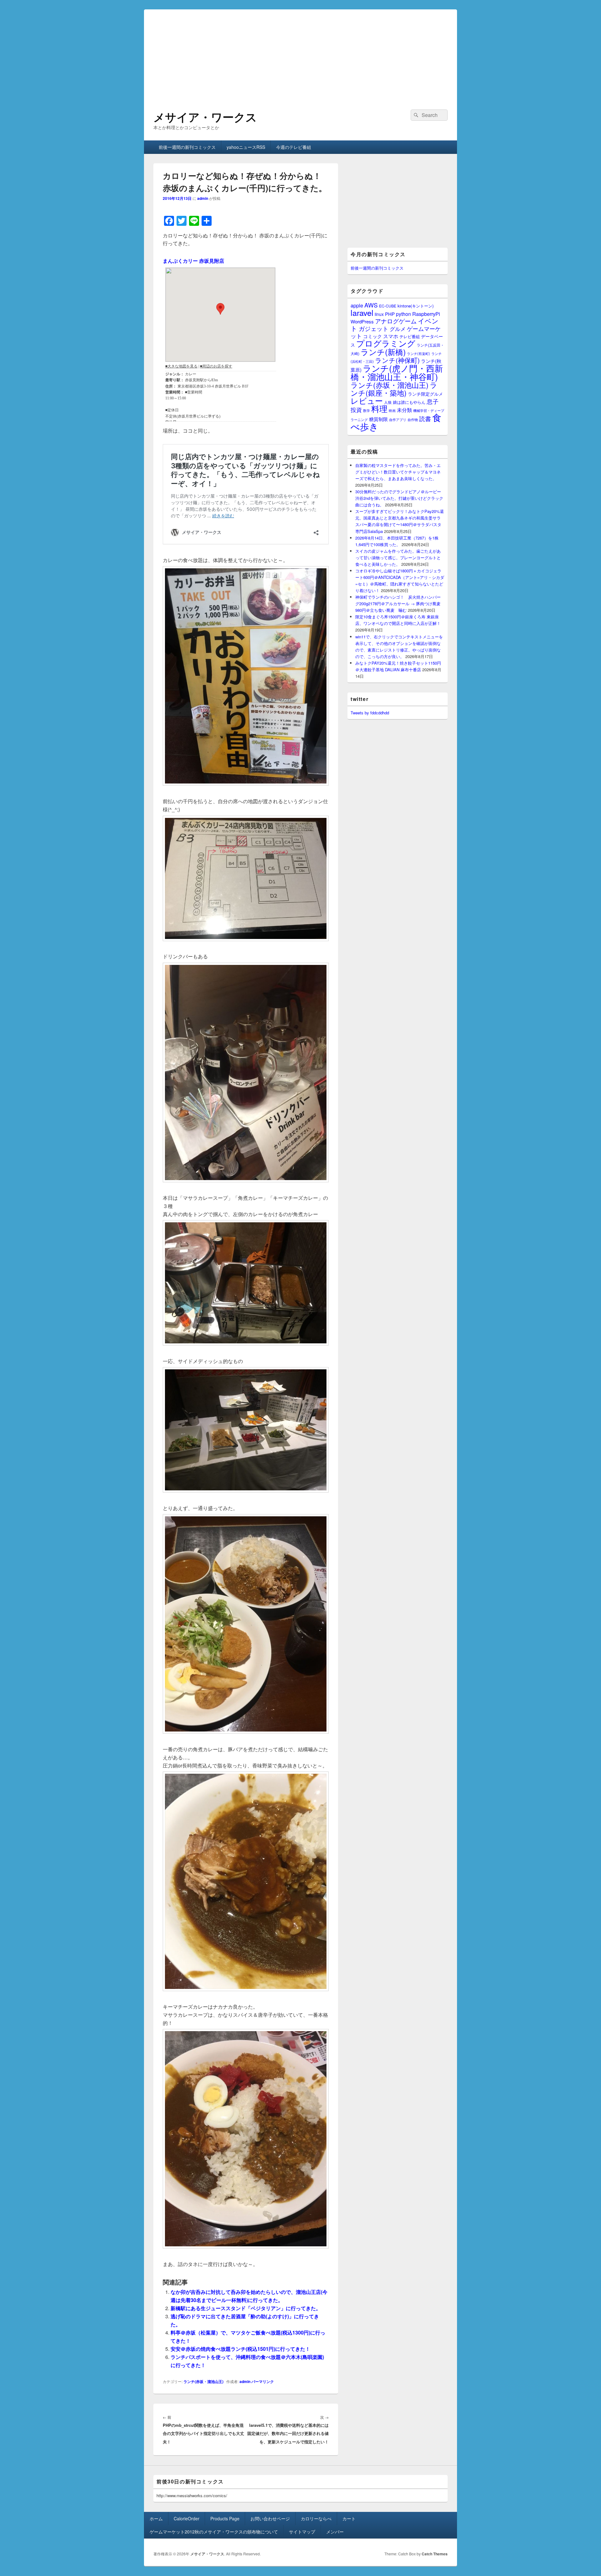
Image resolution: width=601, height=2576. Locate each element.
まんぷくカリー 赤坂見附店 (193, 261)
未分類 (404, 410)
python (403, 314)
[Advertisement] (300, 53)
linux (379, 314)
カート (349, 2518)
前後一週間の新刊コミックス (187, 147)
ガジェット (374, 328)
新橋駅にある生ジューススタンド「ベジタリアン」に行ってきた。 (246, 2308)
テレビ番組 (410, 336)
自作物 (413, 419)
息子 (433, 401)
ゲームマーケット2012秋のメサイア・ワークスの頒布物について (214, 2532)
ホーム (156, 2518)
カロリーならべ (316, 2518)
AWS (371, 305)
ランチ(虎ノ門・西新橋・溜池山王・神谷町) (397, 372)
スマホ (391, 336)
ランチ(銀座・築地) (394, 389)
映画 (392, 410)
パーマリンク (263, 2381)
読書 (425, 418)
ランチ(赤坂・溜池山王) (203, 2381)
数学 (367, 410)
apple (357, 305)
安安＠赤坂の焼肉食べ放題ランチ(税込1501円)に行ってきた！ (240, 2349)
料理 (379, 408)
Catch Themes (435, 2554)
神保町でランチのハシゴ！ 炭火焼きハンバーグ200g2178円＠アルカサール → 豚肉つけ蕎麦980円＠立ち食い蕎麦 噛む (398, 603)
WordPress (362, 321)
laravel (362, 312)
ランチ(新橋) (383, 352)
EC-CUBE (388, 306)
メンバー (335, 2532)
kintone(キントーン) (416, 306)
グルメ (398, 329)
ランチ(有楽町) (419, 353)
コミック (372, 336)
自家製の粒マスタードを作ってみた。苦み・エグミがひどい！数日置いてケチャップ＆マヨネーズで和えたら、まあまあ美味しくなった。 (398, 472)
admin (203, 198)
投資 (356, 410)
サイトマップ (302, 2532)
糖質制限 (378, 419)
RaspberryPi (426, 314)
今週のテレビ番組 (294, 147)
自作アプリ (398, 419)
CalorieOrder (187, 2518)
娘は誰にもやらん (409, 402)
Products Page (225, 2518)
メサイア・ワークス (205, 117)
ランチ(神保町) (397, 360)
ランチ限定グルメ (425, 394)
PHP (390, 314)
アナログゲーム (396, 321)
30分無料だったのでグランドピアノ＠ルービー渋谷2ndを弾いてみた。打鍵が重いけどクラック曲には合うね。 (399, 498)
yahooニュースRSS (246, 147)
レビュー (367, 401)
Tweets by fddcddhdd (370, 713)
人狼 (388, 402)
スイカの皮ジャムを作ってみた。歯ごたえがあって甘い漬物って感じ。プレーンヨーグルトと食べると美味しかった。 (398, 558)
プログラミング (386, 343)
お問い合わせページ (270, 2518)
